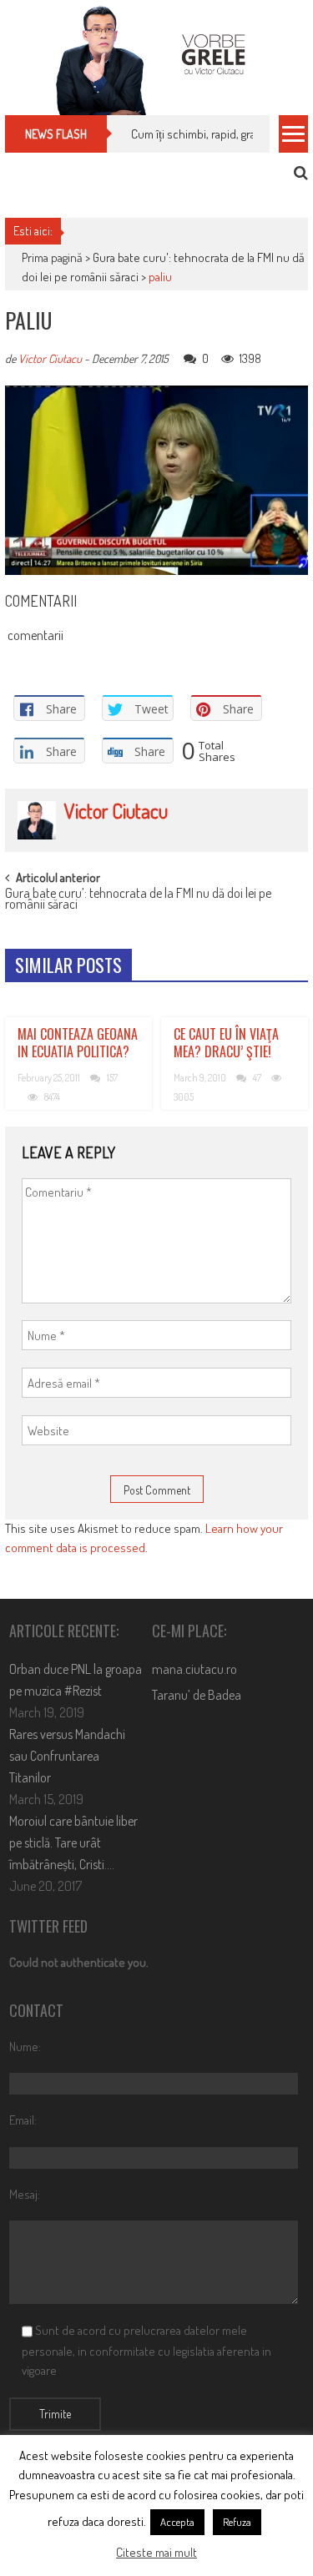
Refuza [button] (237, 2522)
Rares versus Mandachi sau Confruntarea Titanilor (67, 1756)
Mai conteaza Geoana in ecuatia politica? (78, 1043)
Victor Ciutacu (50, 358)
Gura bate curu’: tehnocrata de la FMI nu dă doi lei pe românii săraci (138, 900)
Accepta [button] (177, 2522)
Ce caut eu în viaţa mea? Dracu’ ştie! (226, 1043)
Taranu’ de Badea (197, 1695)
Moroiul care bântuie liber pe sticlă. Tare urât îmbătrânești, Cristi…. (73, 1843)
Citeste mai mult (156, 2552)
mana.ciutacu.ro (194, 1669)
